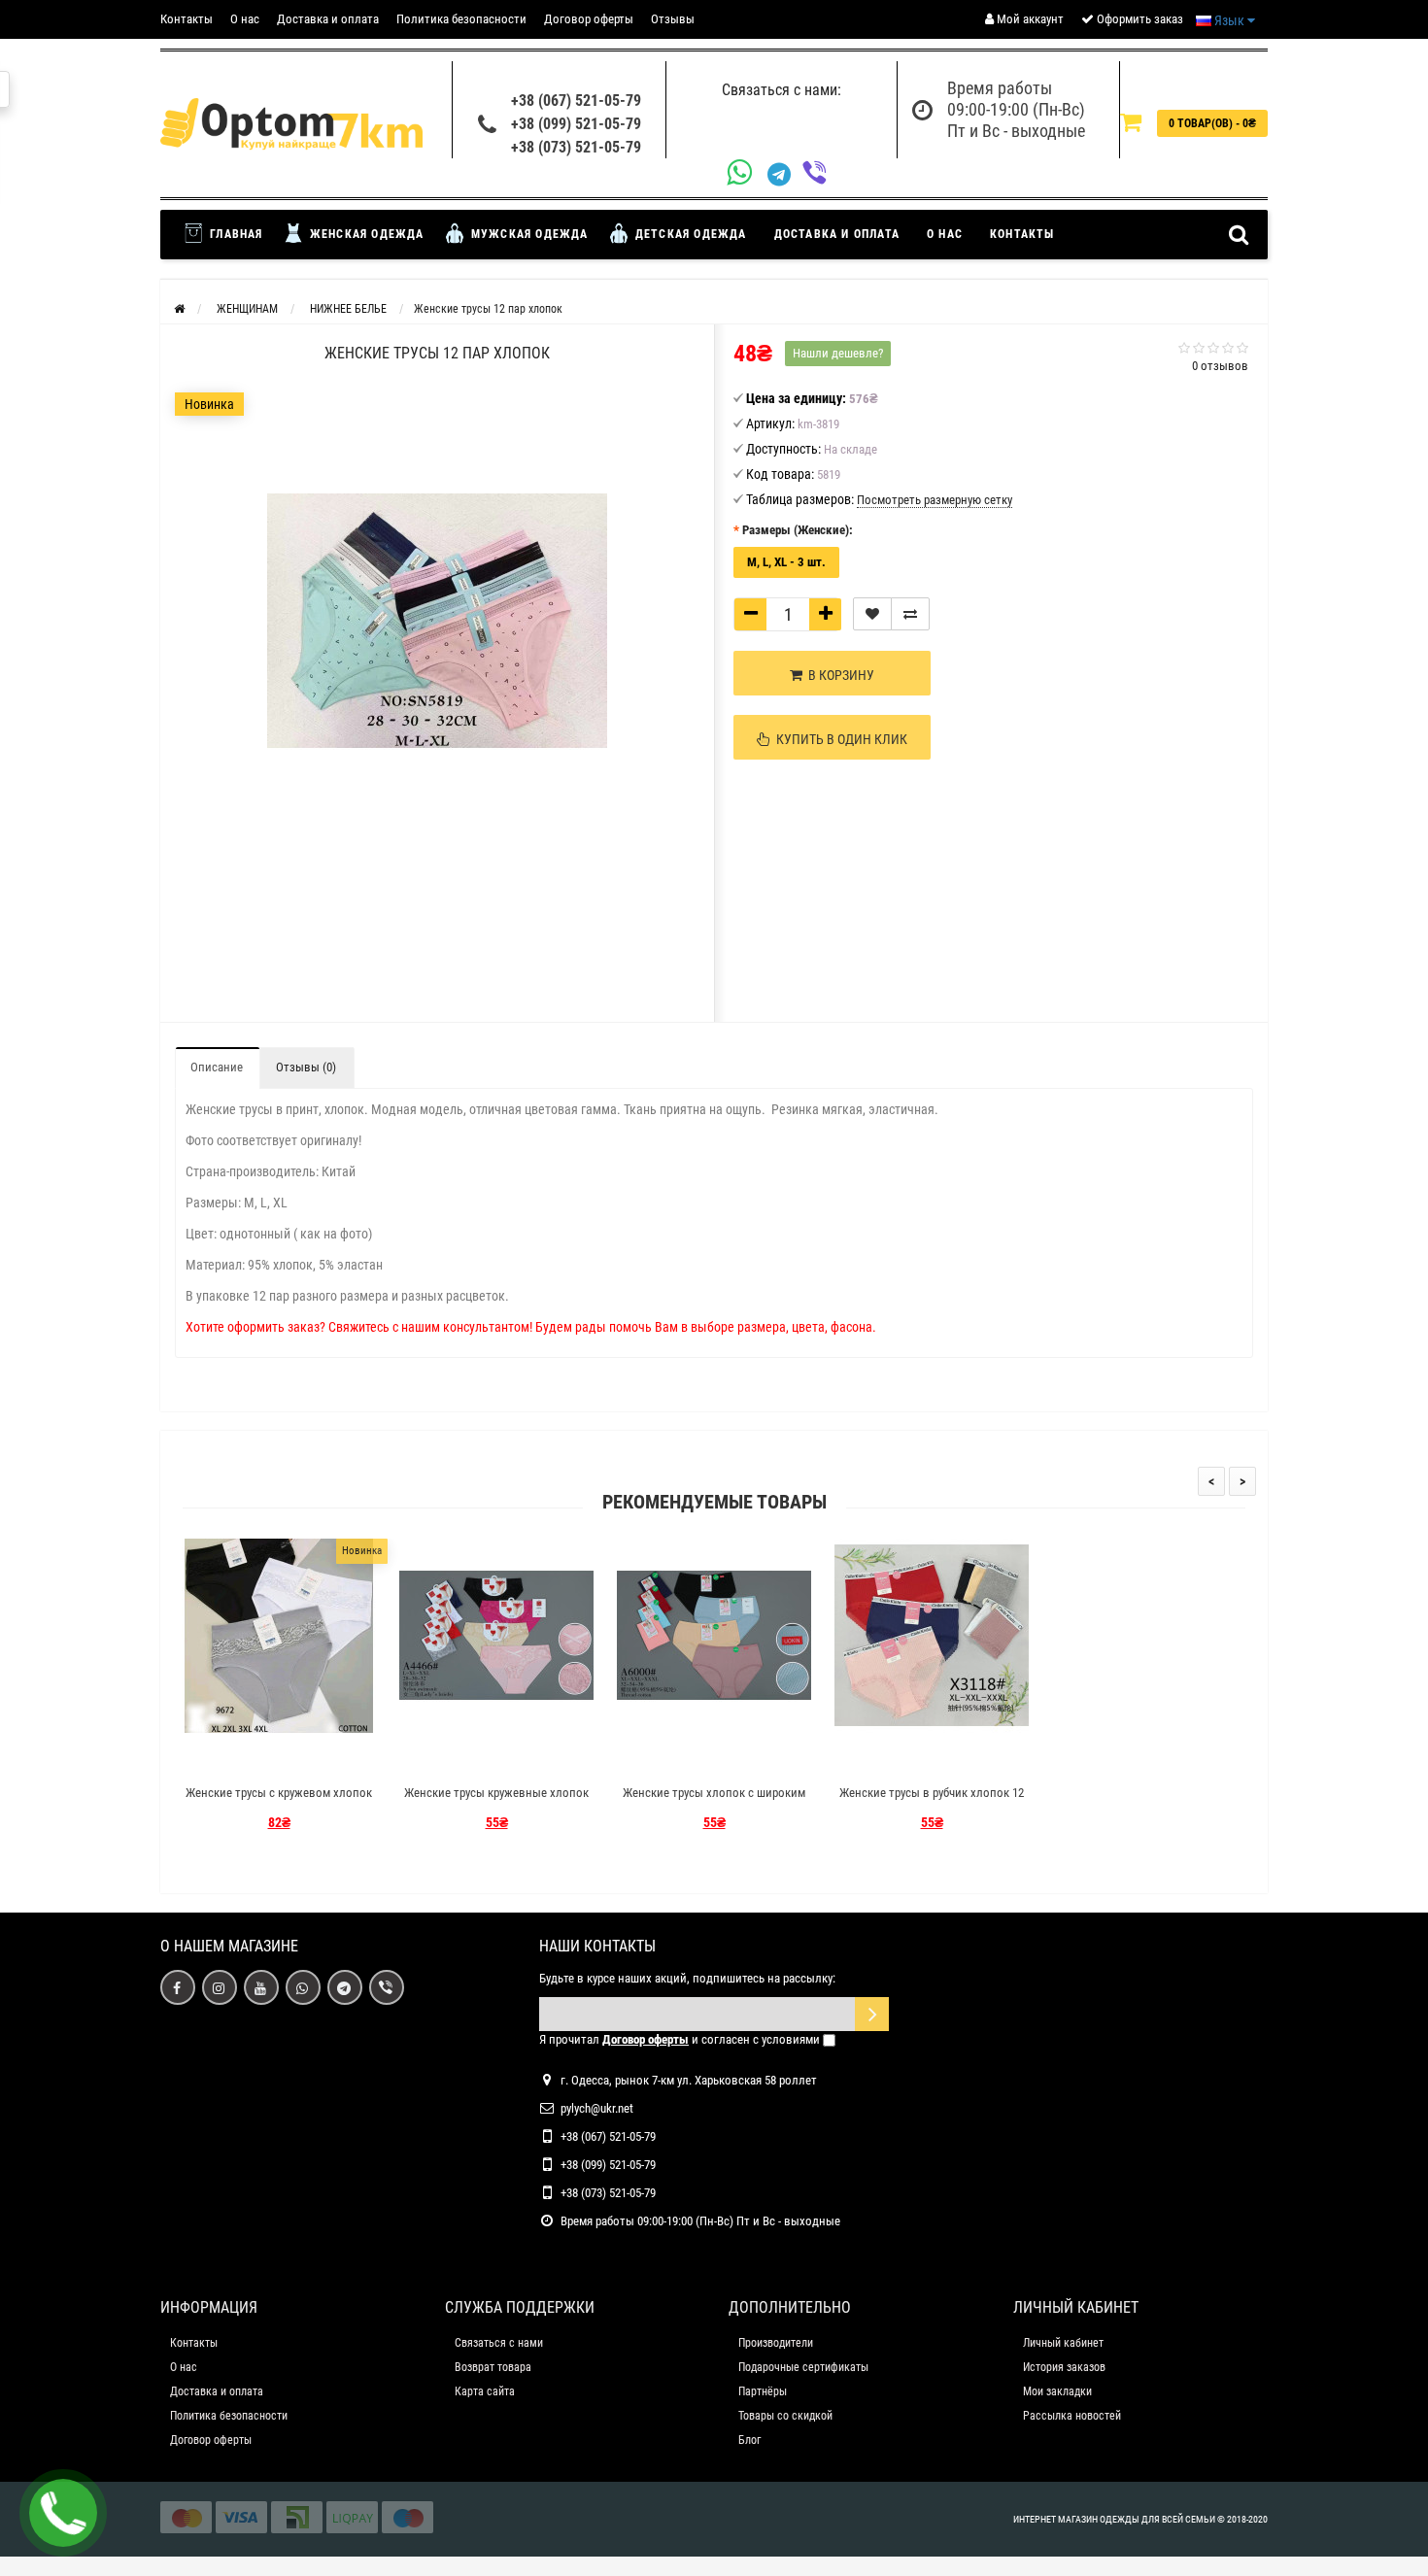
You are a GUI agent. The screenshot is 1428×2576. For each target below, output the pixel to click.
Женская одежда (365, 234)
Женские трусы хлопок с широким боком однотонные (714, 1801)
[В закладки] (872, 614)
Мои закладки (1057, 2391)
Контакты (187, 19)
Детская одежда (689, 234)
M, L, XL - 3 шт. (786, 562)
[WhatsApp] (747, 174)
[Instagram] (220, 1987)
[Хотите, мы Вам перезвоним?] (63, 2513)
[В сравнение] (910, 614)
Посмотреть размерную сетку (935, 500)
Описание (217, 1067)
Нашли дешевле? (838, 353)
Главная (235, 234)
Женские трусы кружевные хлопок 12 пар (496, 1801)
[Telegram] (785, 175)
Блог (749, 2440)
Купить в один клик (839, 739)
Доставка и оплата (328, 19)
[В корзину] (233, 1759)
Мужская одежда (528, 234)
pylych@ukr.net (597, 2108)
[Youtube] (261, 1987)
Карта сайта (485, 2391)
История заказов (1064, 2367)
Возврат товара (493, 2367)
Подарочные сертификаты (803, 2367)
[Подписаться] (872, 2014)
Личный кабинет (1063, 2343)
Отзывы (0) (306, 1067)
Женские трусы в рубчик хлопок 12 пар (932, 1801)
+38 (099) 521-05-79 (576, 124)
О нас (245, 19)
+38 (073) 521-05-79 (576, 147)
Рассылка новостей (1072, 2416)
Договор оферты (589, 19)
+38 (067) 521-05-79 (576, 101)
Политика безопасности (461, 19)
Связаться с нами (499, 2343)
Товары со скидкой (785, 2416)
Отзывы (673, 19)
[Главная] (179, 309)
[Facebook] (178, 1987)
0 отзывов (1220, 366)
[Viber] (820, 174)
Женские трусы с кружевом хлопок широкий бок (279, 1801)
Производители (776, 2343)
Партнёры (763, 2391)
